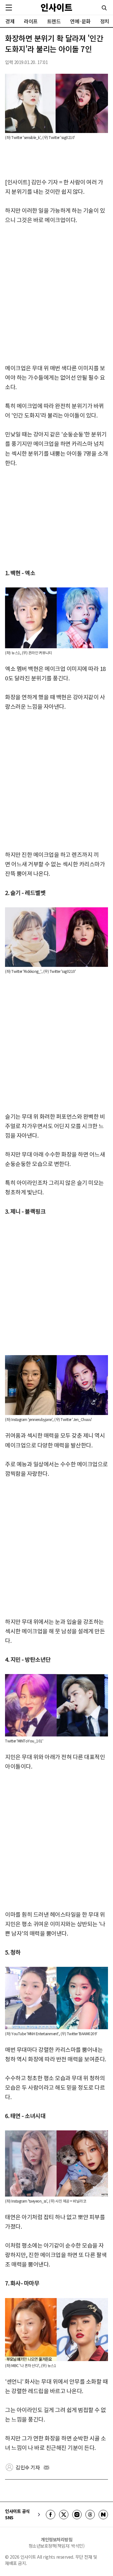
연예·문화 (80, 21)
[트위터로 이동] (64, 2515)
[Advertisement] (56, 294)
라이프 (31, 21)
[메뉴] (9, 8)
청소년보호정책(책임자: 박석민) (57, 2546)
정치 (105, 21)
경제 (10, 21)
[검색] (104, 8)
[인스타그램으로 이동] (77, 2515)
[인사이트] (56, 7)
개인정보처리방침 (56, 2539)
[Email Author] (46, 2468)
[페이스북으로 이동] (51, 2515)
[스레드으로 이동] (90, 2515)
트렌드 (54, 21)
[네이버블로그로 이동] (103, 2515)
